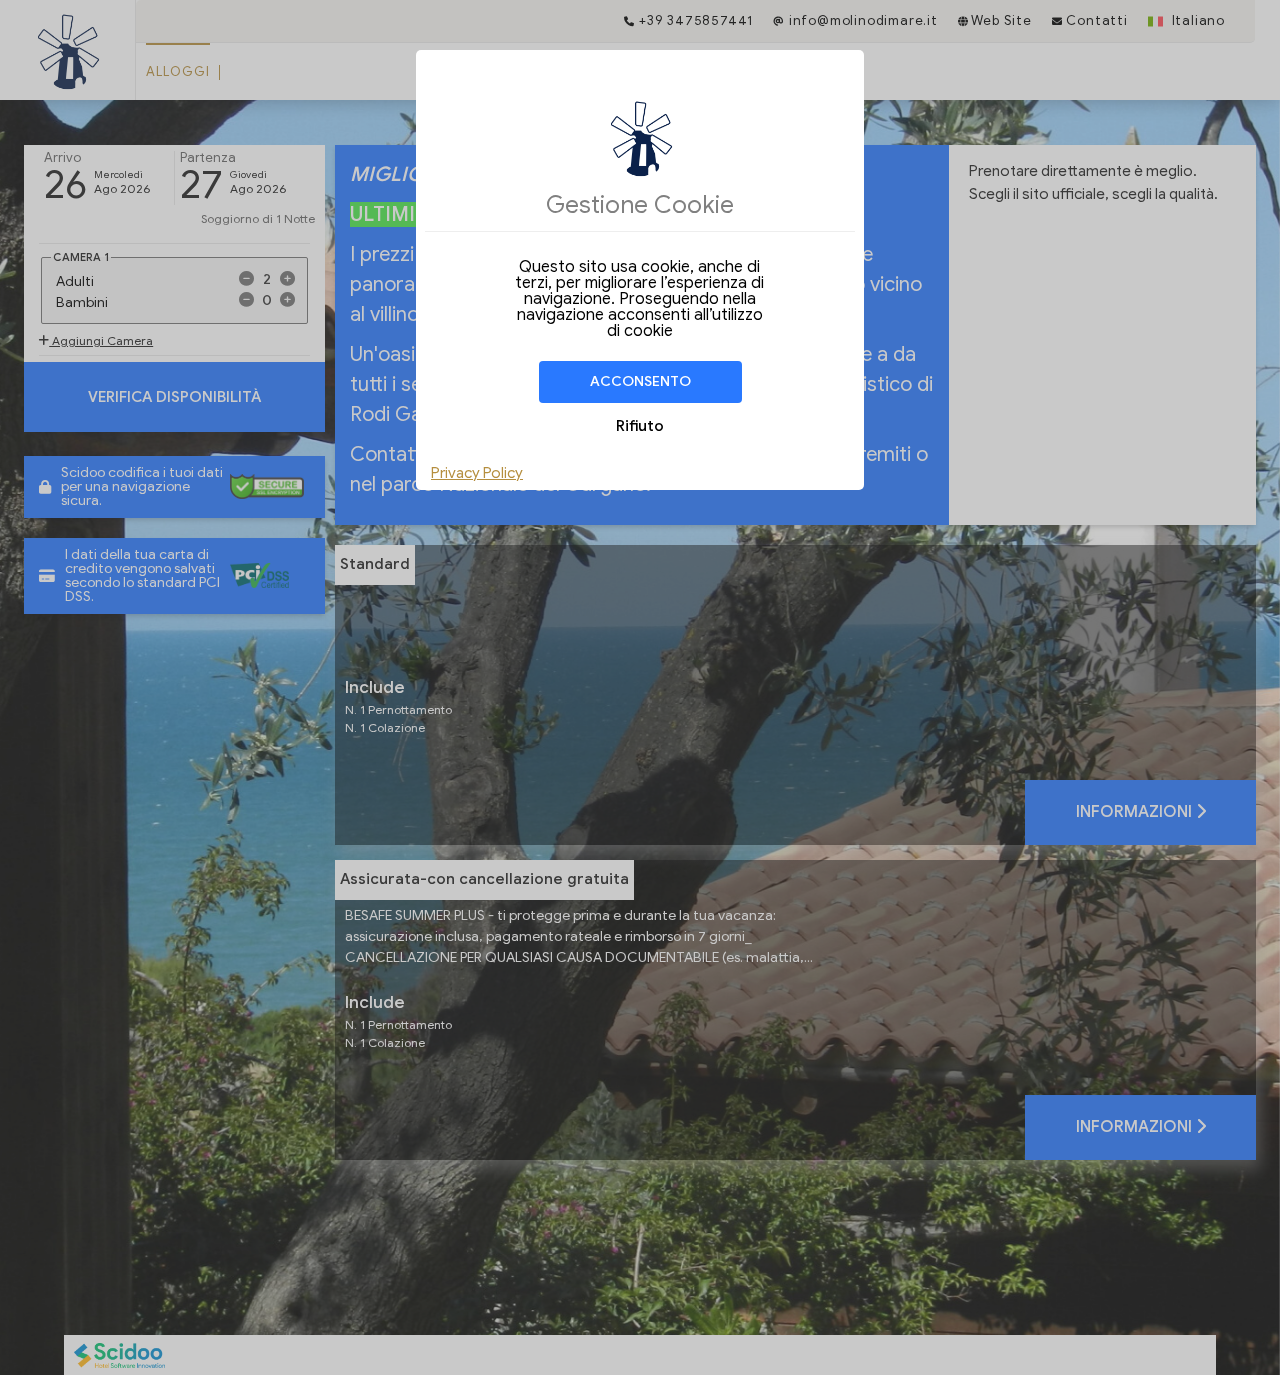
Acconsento (640, 381)
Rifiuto (640, 426)
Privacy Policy (477, 473)
